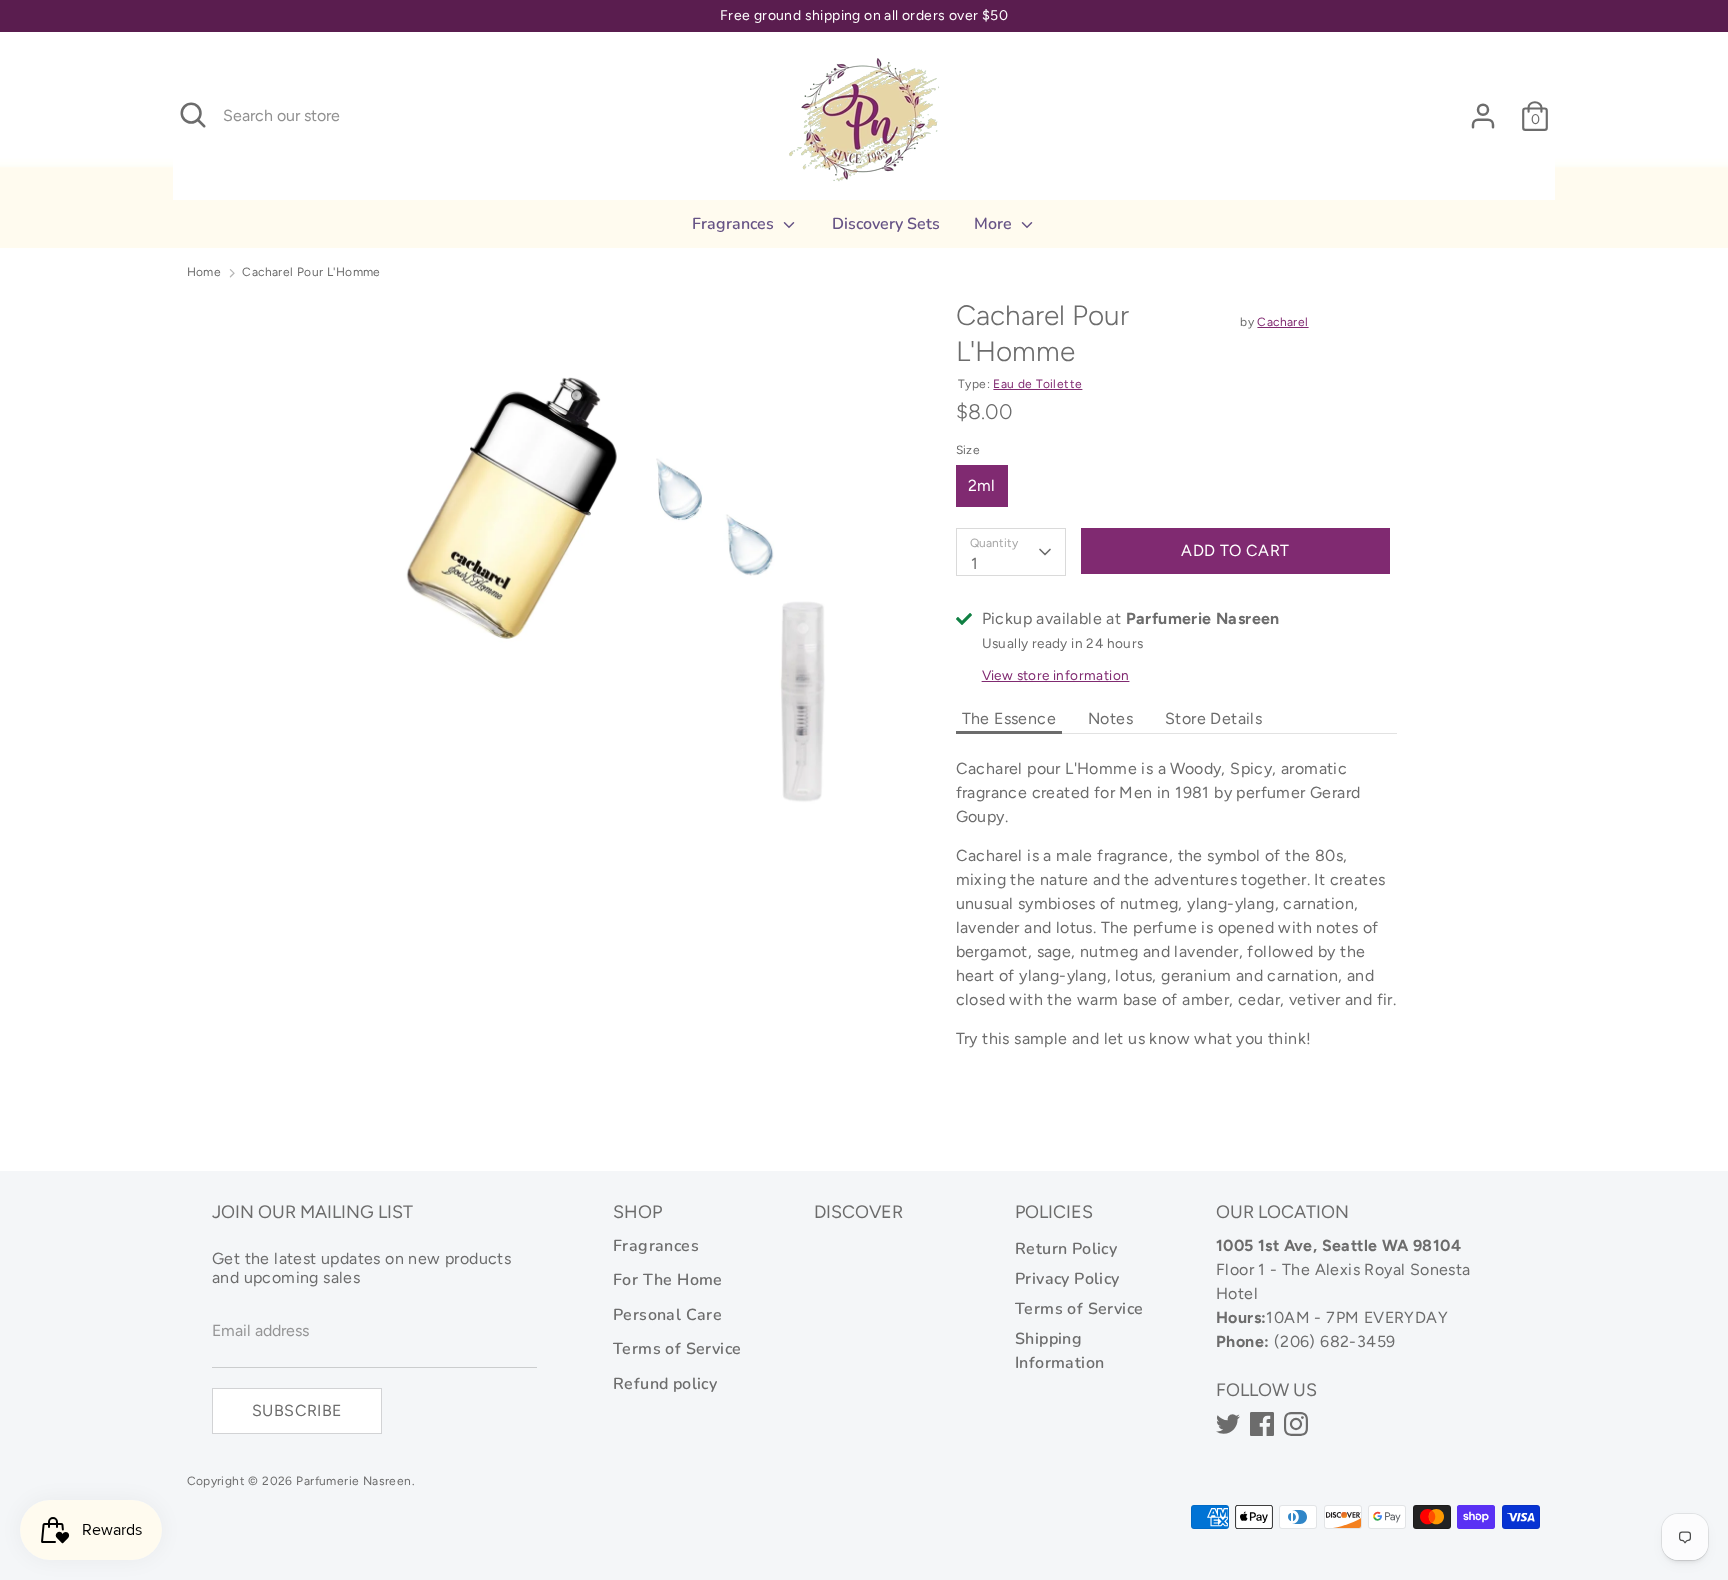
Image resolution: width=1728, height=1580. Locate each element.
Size (968, 450)
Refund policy (665, 1384)
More (995, 224)
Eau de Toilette (1037, 384)
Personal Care (667, 1315)
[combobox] (1011, 552)
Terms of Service (677, 1349)
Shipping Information (1059, 1351)
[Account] (1483, 107)
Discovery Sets (886, 224)
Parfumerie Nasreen (353, 1481)
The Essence (1009, 718)
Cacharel (1282, 322)
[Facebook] (1262, 1424)
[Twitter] (1228, 1424)
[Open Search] (193, 115)
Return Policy (1066, 1249)
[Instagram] (1296, 1424)
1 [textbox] (974, 563)
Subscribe (297, 1410)
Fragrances (735, 224)
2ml (982, 485)
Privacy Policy (1067, 1279)
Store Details (1213, 718)
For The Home (668, 1280)
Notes (1110, 718)
